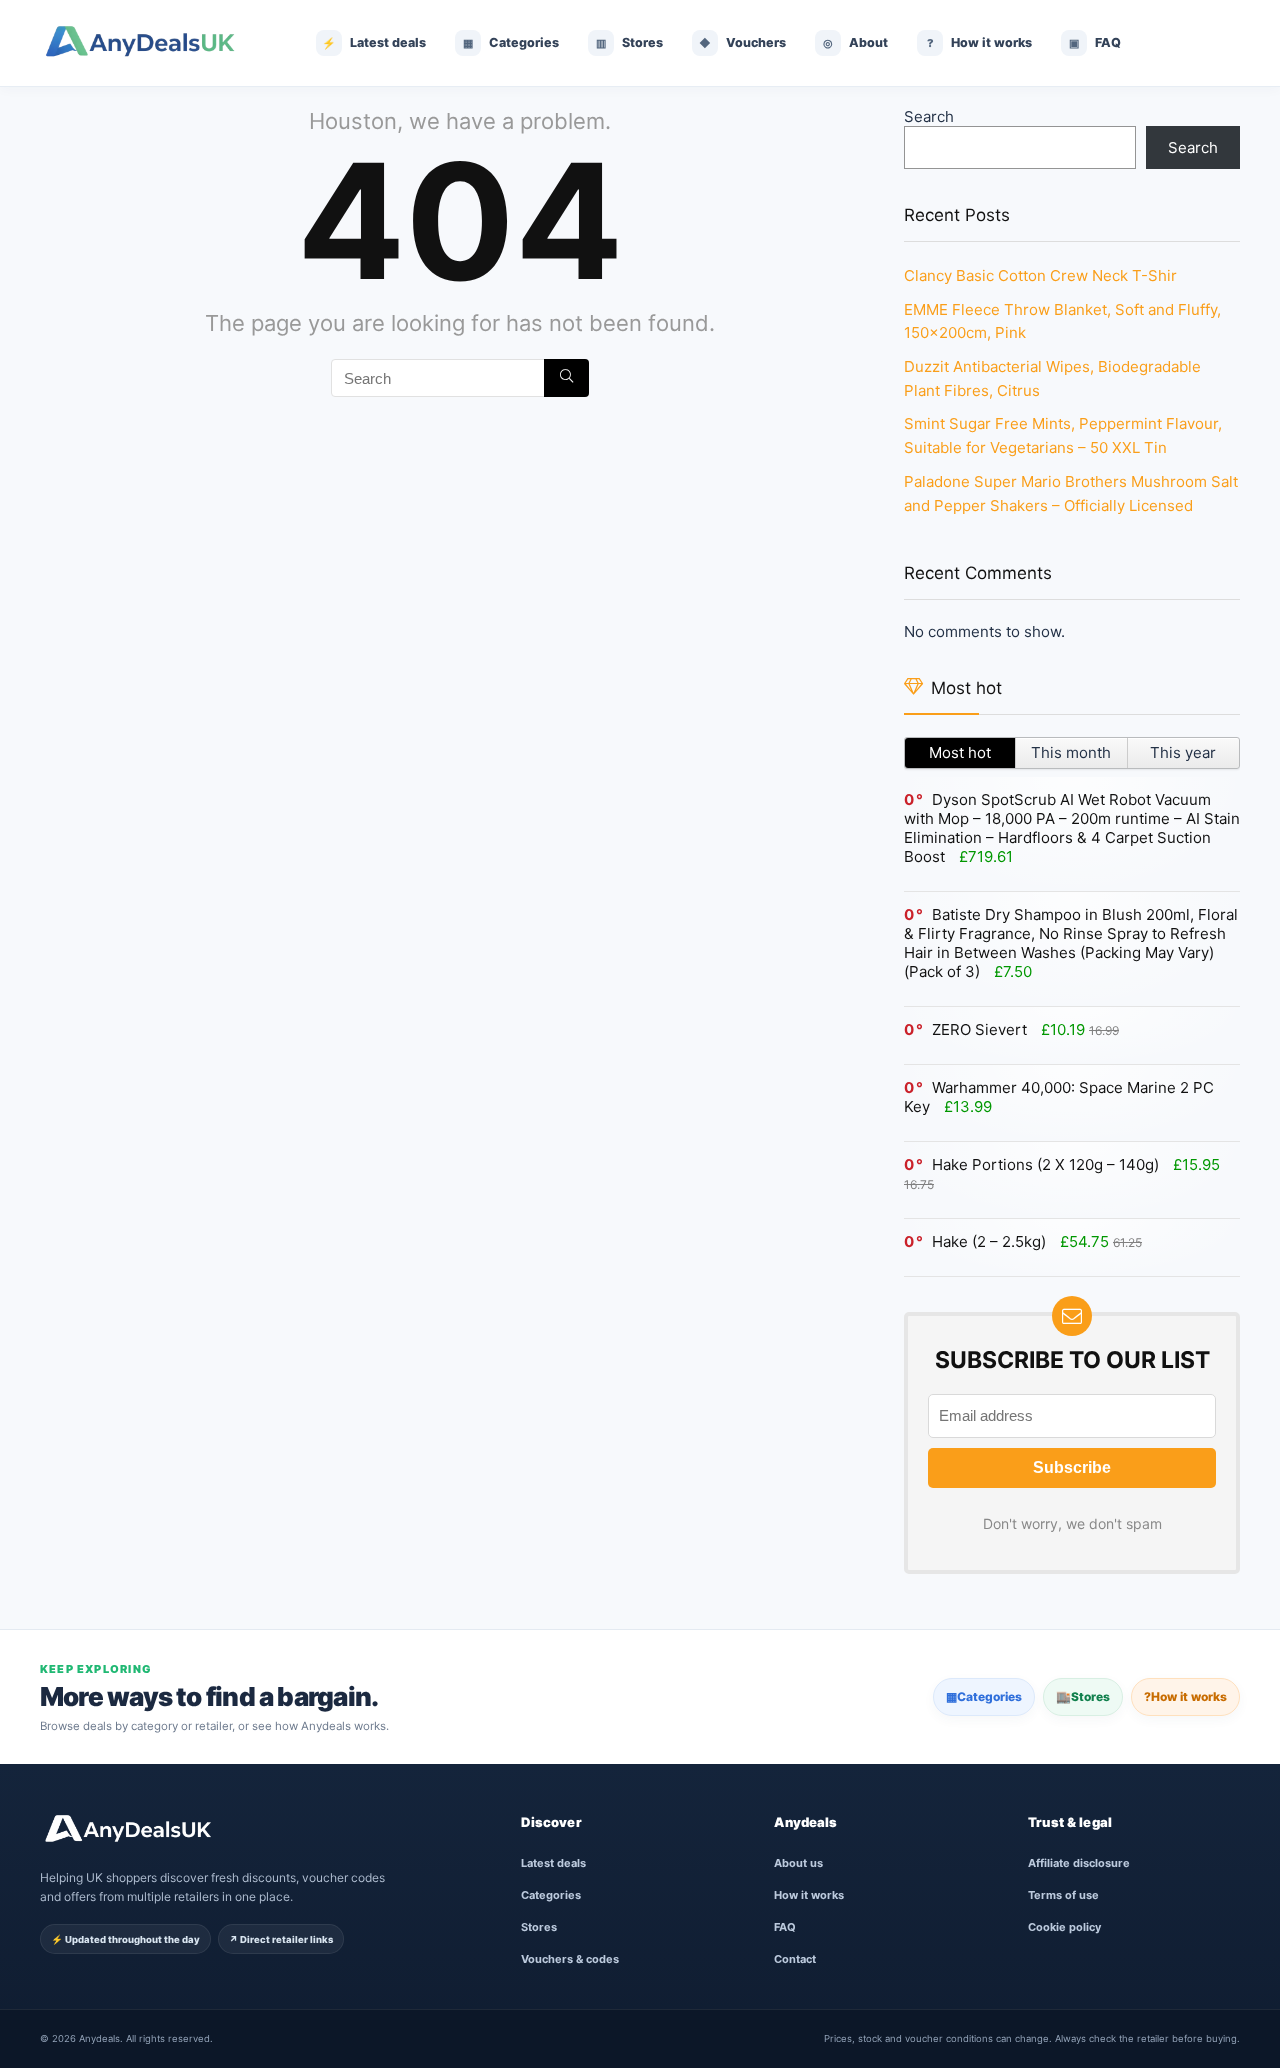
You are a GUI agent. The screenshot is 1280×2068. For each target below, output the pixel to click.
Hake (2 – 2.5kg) (989, 1241)
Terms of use (1063, 1895)
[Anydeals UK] (155, 43)
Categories (984, 1696)
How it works (1185, 1696)
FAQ (785, 1927)
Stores (1083, 1696)
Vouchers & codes (570, 1959)
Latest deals (553, 1863)
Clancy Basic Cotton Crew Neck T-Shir (1040, 275)
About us (798, 1863)
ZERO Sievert (979, 1029)
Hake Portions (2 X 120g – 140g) (1045, 1164)
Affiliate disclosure (1079, 1863)
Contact (795, 1959)
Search (929, 116)
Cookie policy (1064, 1927)
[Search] (566, 378)
